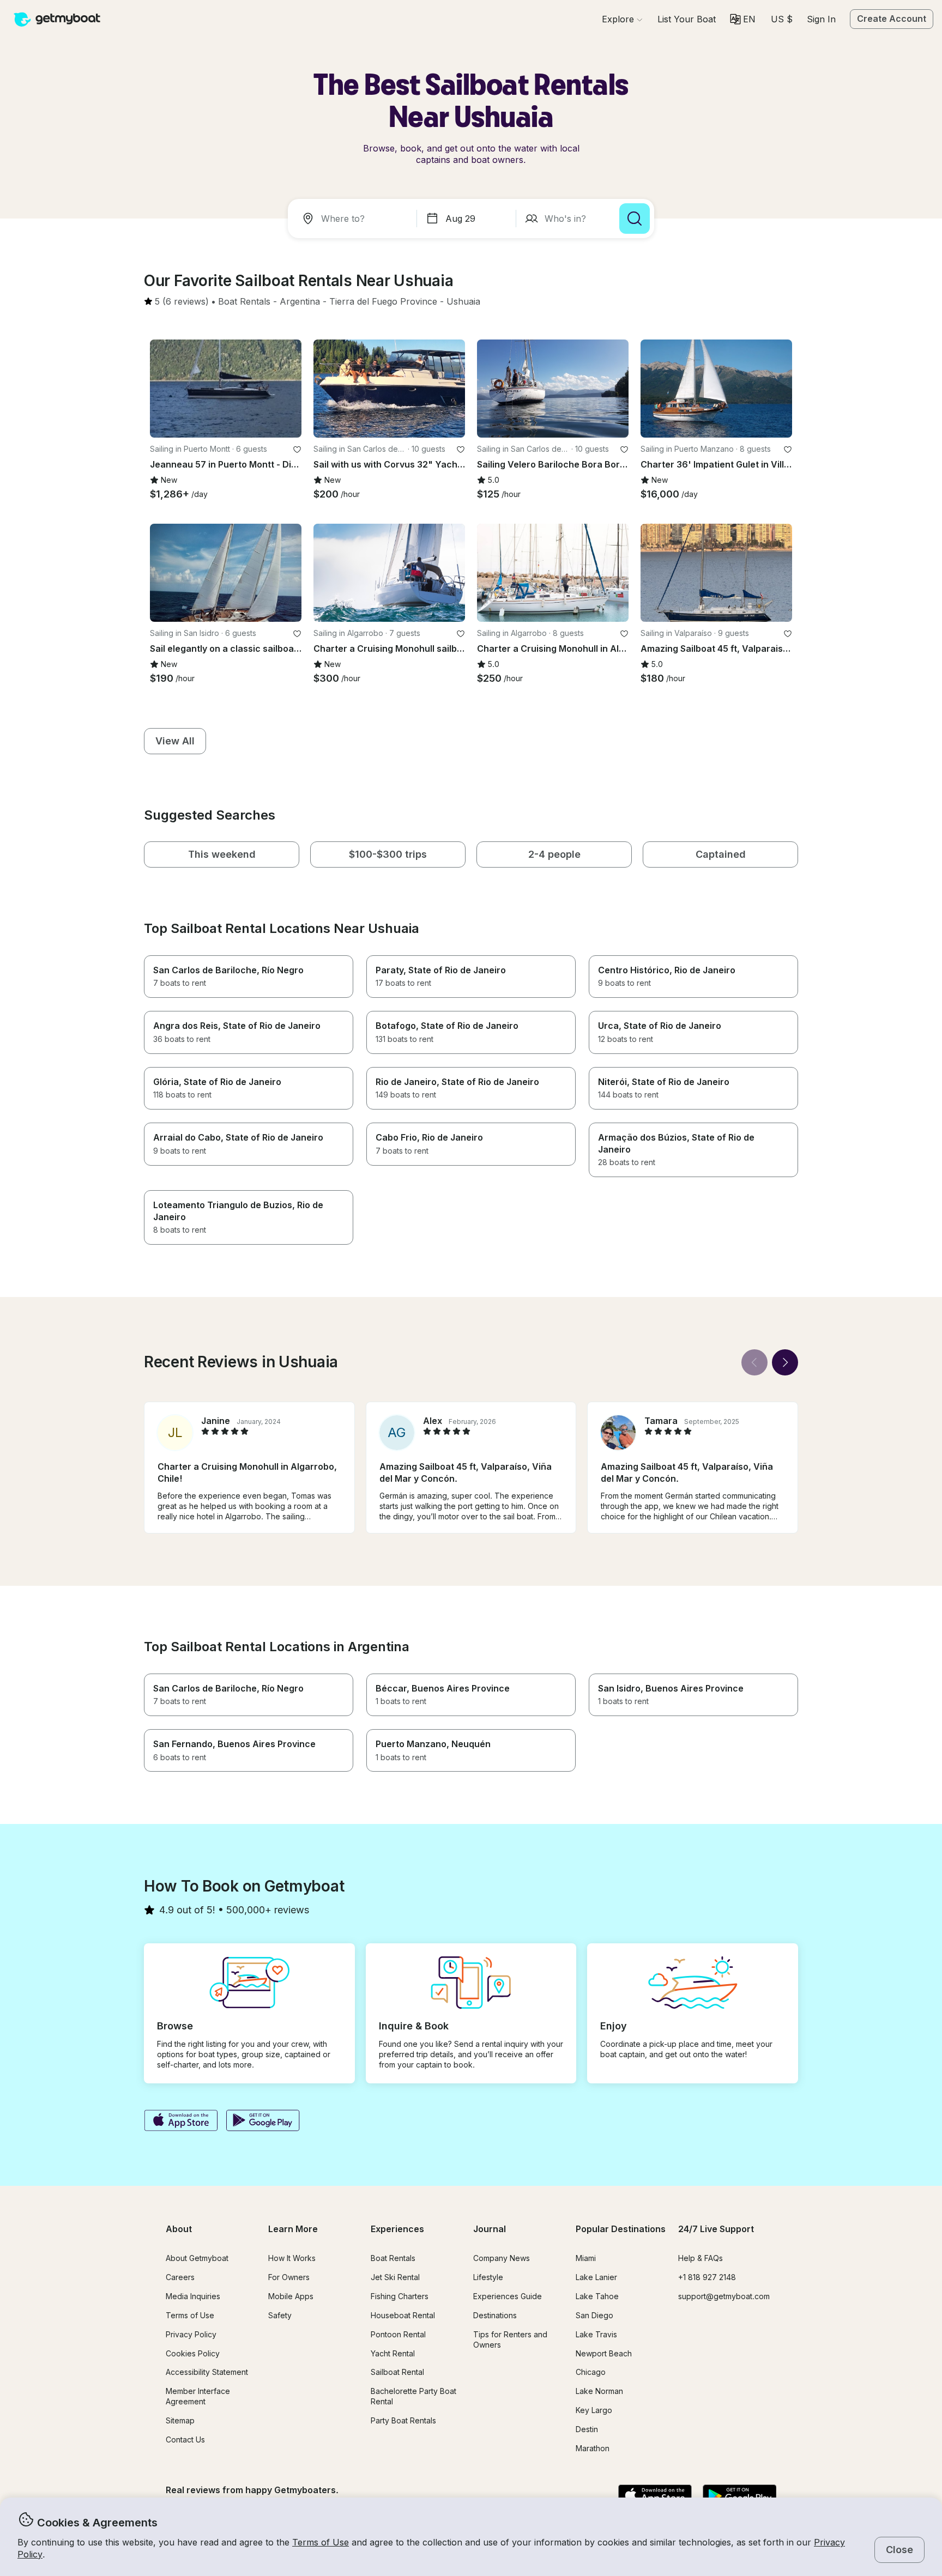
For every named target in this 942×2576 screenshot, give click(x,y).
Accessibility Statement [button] (207, 2372)
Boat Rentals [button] (393, 2258)
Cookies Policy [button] (193, 2353)
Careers (180, 2277)
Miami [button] (586, 2258)
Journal (490, 2229)
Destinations (495, 2315)
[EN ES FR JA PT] (743, 19)
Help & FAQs (701, 2258)
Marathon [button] (593, 2448)
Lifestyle (488, 2277)
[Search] (635, 219)
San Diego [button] (594, 2315)
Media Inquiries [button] (193, 2296)
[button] (687, 19)
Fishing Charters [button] (400, 2296)
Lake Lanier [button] (596, 2277)
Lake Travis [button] (596, 2334)
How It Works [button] (292, 2258)
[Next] (785, 1362)
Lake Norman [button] (599, 2391)
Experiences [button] (397, 2229)
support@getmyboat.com (724, 2296)
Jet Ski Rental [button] (395, 2277)
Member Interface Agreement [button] (198, 2396)
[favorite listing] (297, 450)
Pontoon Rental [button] (398, 2334)
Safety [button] (280, 2315)
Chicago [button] (591, 2372)
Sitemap (180, 2420)
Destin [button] (587, 2429)
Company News (502, 2258)
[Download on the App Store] (181, 2122)
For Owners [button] (289, 2277)
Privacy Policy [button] (191, 2334)
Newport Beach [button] (604, 2353)
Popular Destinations (621, 2229)
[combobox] (354, 219)
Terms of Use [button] (321, 2542)
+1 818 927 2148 (707, 2277)
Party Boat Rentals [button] (403, 2420)
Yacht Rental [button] (393, 2353)
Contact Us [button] (185, 2439)
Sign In (821, 19)
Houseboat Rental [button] (403, 2315)
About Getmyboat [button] (197, 2258)
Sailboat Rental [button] (397, 2372)
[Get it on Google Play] (263, 2122)
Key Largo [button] (594, 2410)
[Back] (754, 1362)
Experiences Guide (508, 2296)
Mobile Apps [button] (291, 2296)
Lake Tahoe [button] (597, 2296)
